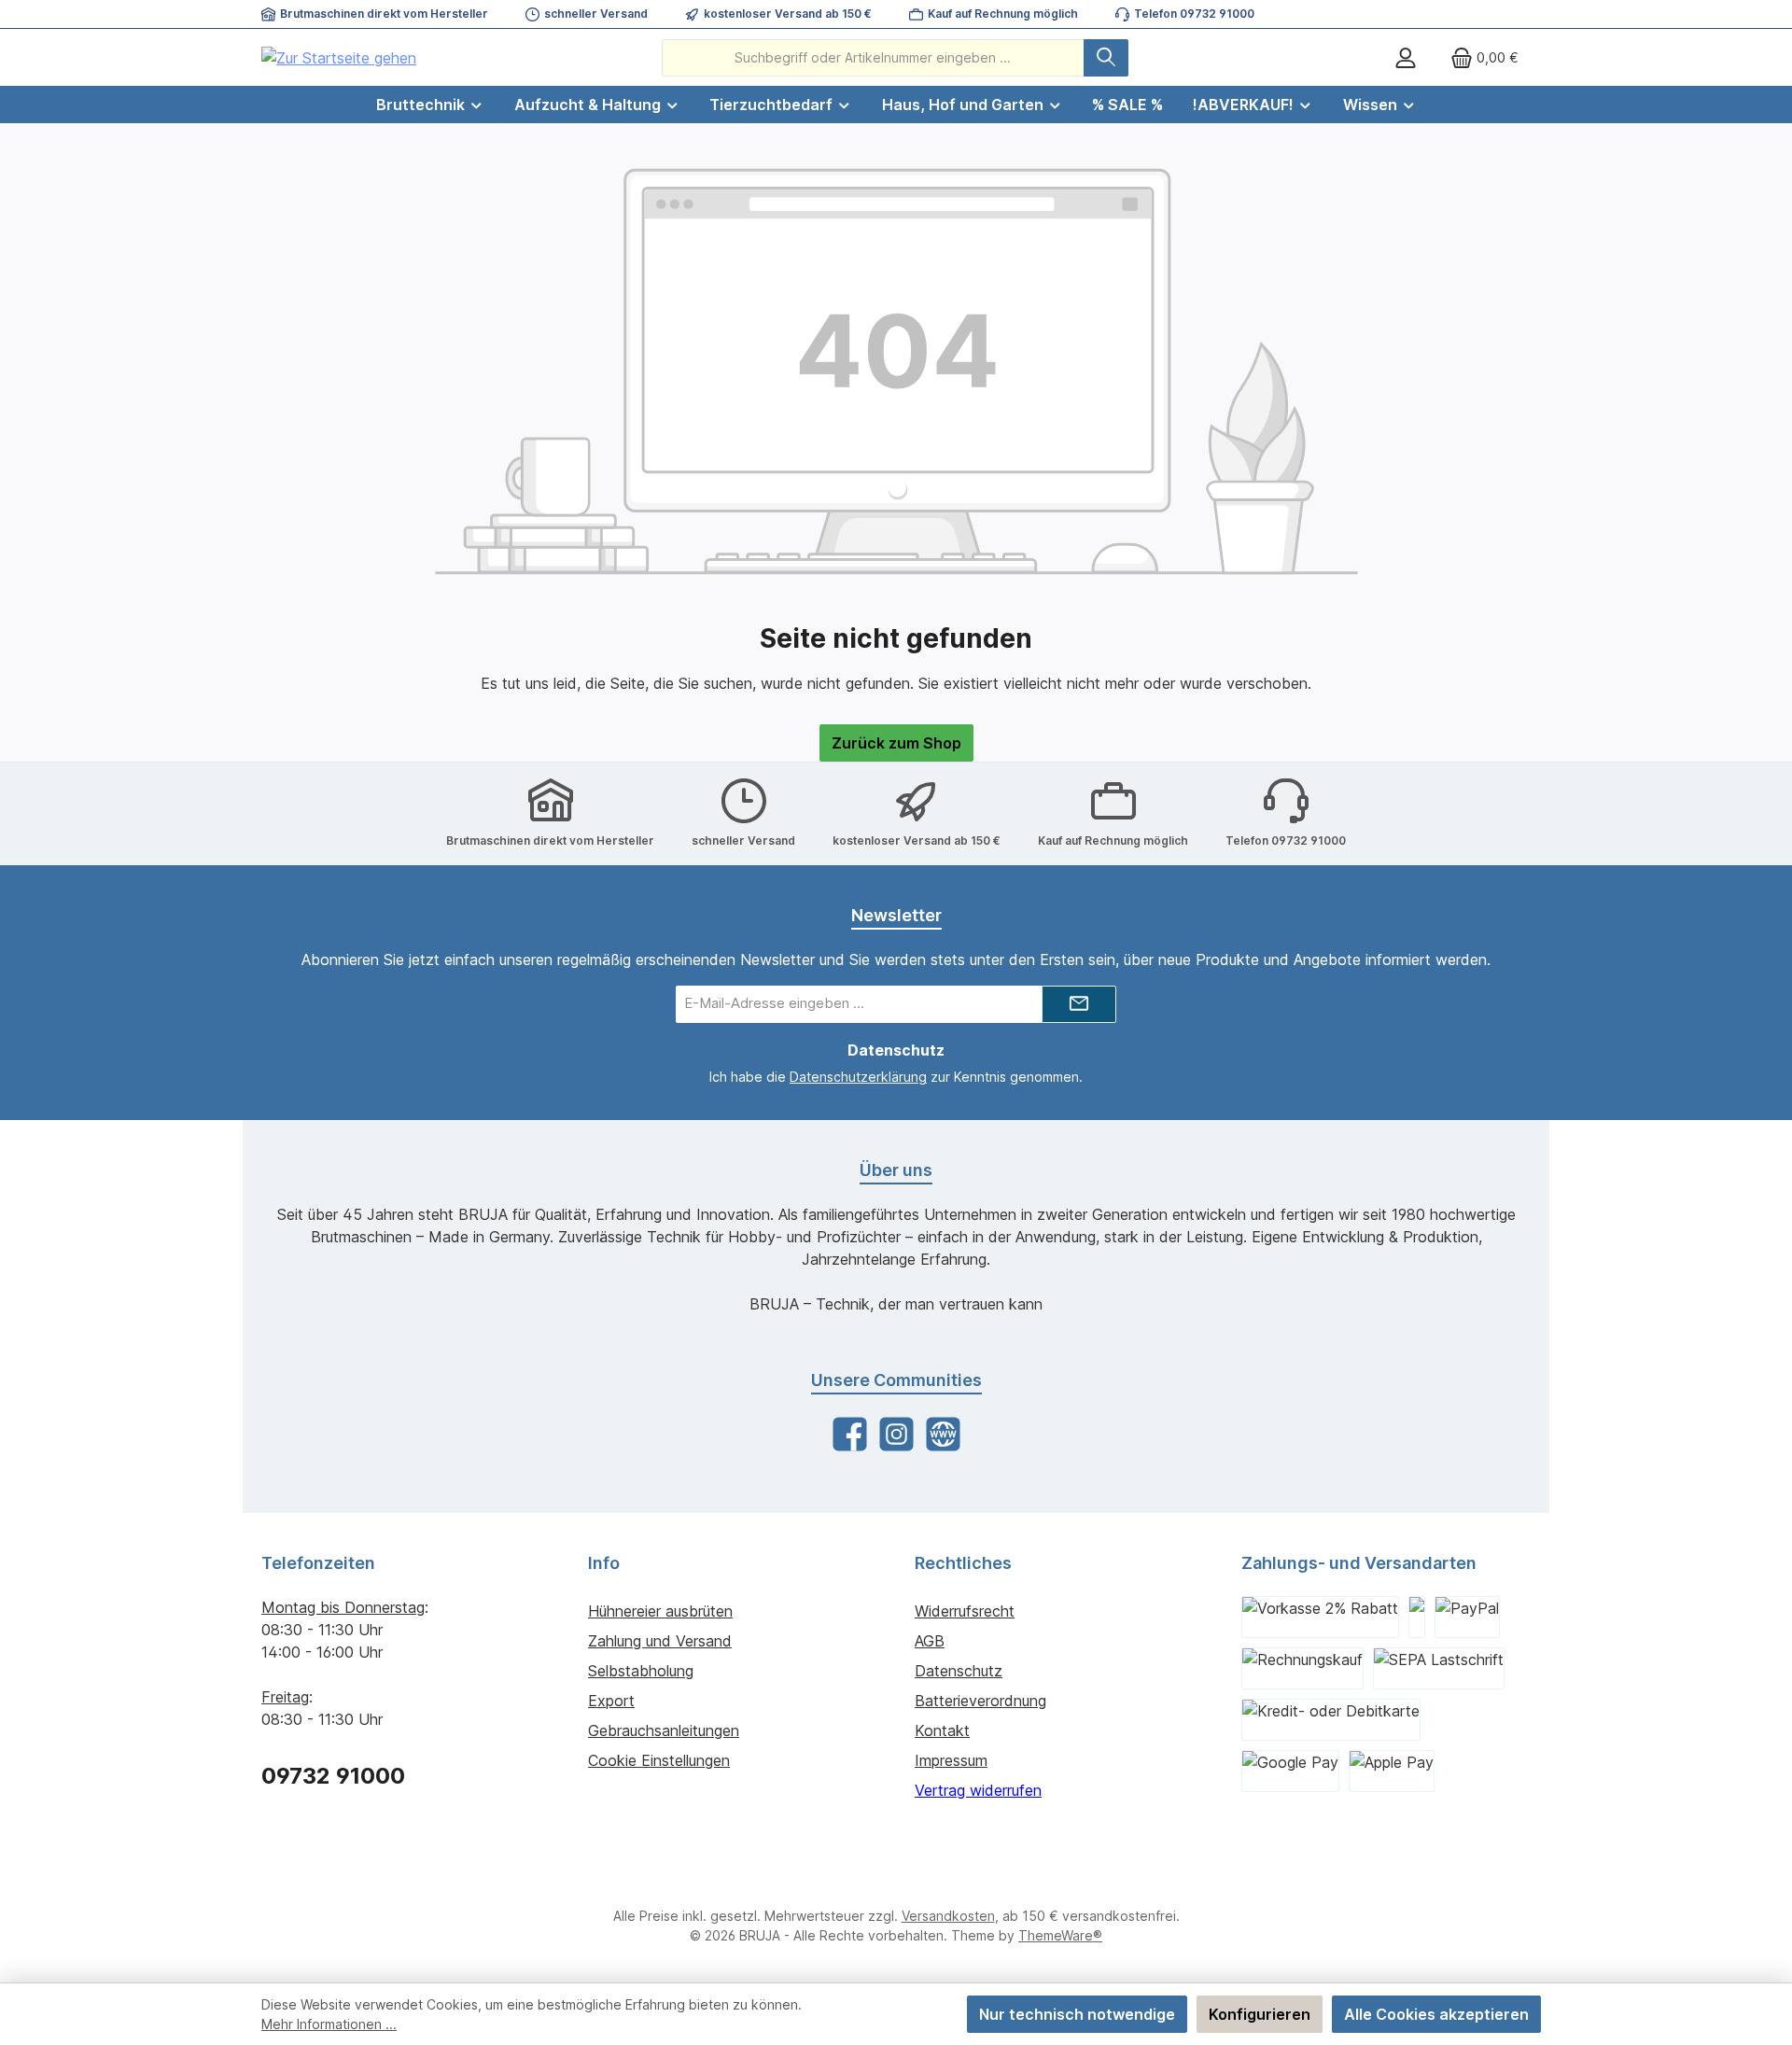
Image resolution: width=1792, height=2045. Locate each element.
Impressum (951, 1760)
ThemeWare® (1060, 1935)
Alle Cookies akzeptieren (1436, 2014)
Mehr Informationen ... (329, 2024)
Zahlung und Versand (660, 1641)
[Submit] (1079, 1004)
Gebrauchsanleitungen (664, 1730)
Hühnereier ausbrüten (660, 1611)
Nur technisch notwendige (1077, 2014)
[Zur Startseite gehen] (339, 58)
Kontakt (942, 1730)
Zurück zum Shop (896, 743)
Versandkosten (948, 1916)
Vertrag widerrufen (978, 1790)
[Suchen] (1106, 58)
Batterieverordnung (980, 1701)
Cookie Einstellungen (659, 1760)
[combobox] (873, 58)
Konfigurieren (1260, 2014)
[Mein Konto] (1406, 57)
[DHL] (1417, 1617)
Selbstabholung (641, 1671)
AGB (930, 1641)
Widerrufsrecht (965, 1611)
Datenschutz (959, 1671)
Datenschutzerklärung (858, 1077)
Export (611, 1701)
